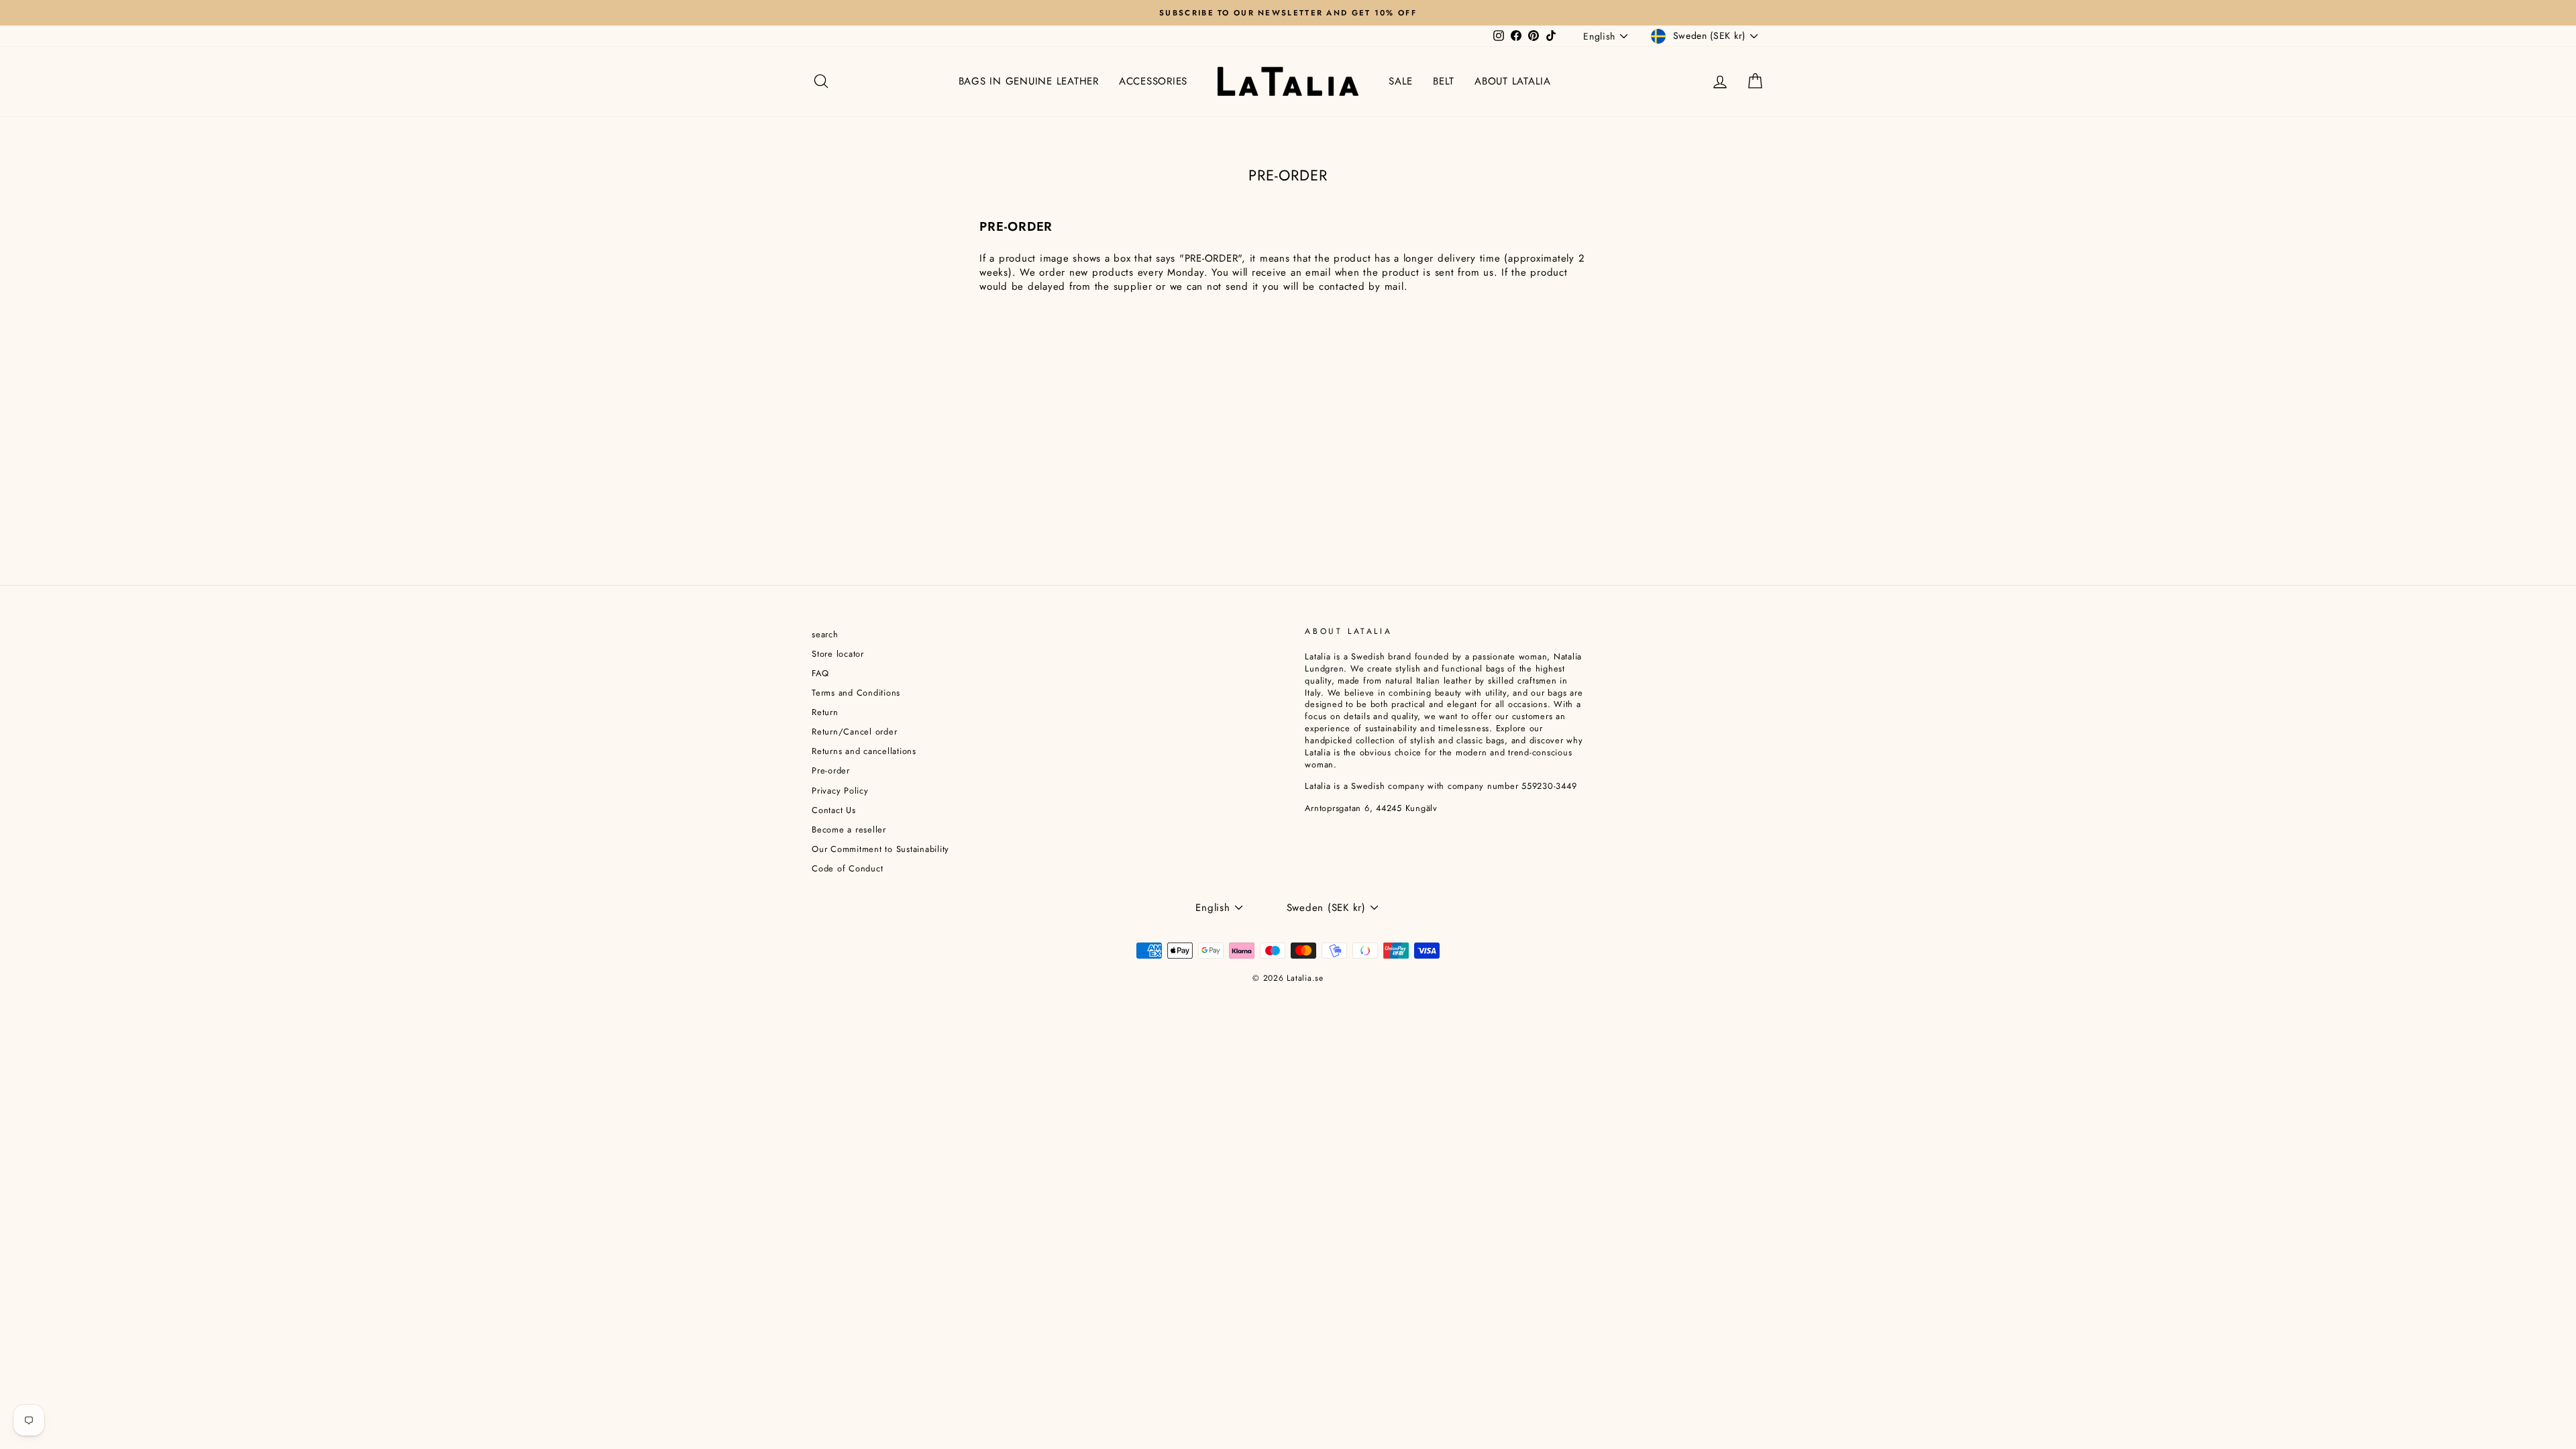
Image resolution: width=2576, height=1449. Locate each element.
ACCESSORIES (1153, 81)
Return (825, 712)
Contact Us (834, 810)
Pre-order (831, 770)
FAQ (820, 673)
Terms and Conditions (856, 693)
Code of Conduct (847, 868)
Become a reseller (849, 829)
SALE (1401, 81)
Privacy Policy (840, 791)
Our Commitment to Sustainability (880, 849)
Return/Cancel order (854, 732)
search (825, 634)
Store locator (838, 654)
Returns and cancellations (864, 751)
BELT (1444, 81)
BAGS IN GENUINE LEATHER (1029, 81)
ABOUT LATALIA (1513, 81)
